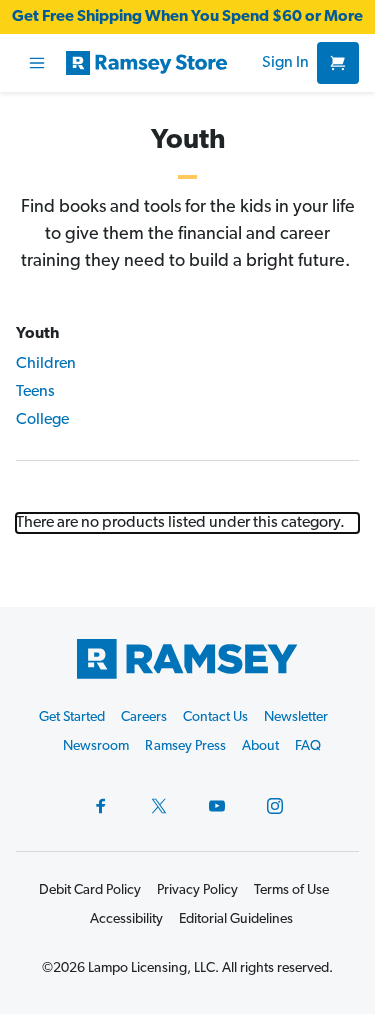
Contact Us (215, 717)
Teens (35, 392)
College (42, 420)
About (260, 746)
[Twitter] (159, 806)
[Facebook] (101, 806)
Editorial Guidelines (236, 919)
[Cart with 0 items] (338, 63)
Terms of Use (291, 890)
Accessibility (126, 919)
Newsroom (96, 746)
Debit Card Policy (90, 890)
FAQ (308, 746)
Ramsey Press (185, 746)
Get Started (72, 717)
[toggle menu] (37, 63)
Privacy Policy (197, 890)
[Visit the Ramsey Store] (160, 63)
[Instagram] (275, 806)
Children (46, 364)
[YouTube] (217, 806)
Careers (144, 717)
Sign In (285, 63)
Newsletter (296, 717)
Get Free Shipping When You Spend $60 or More (187, 17)
